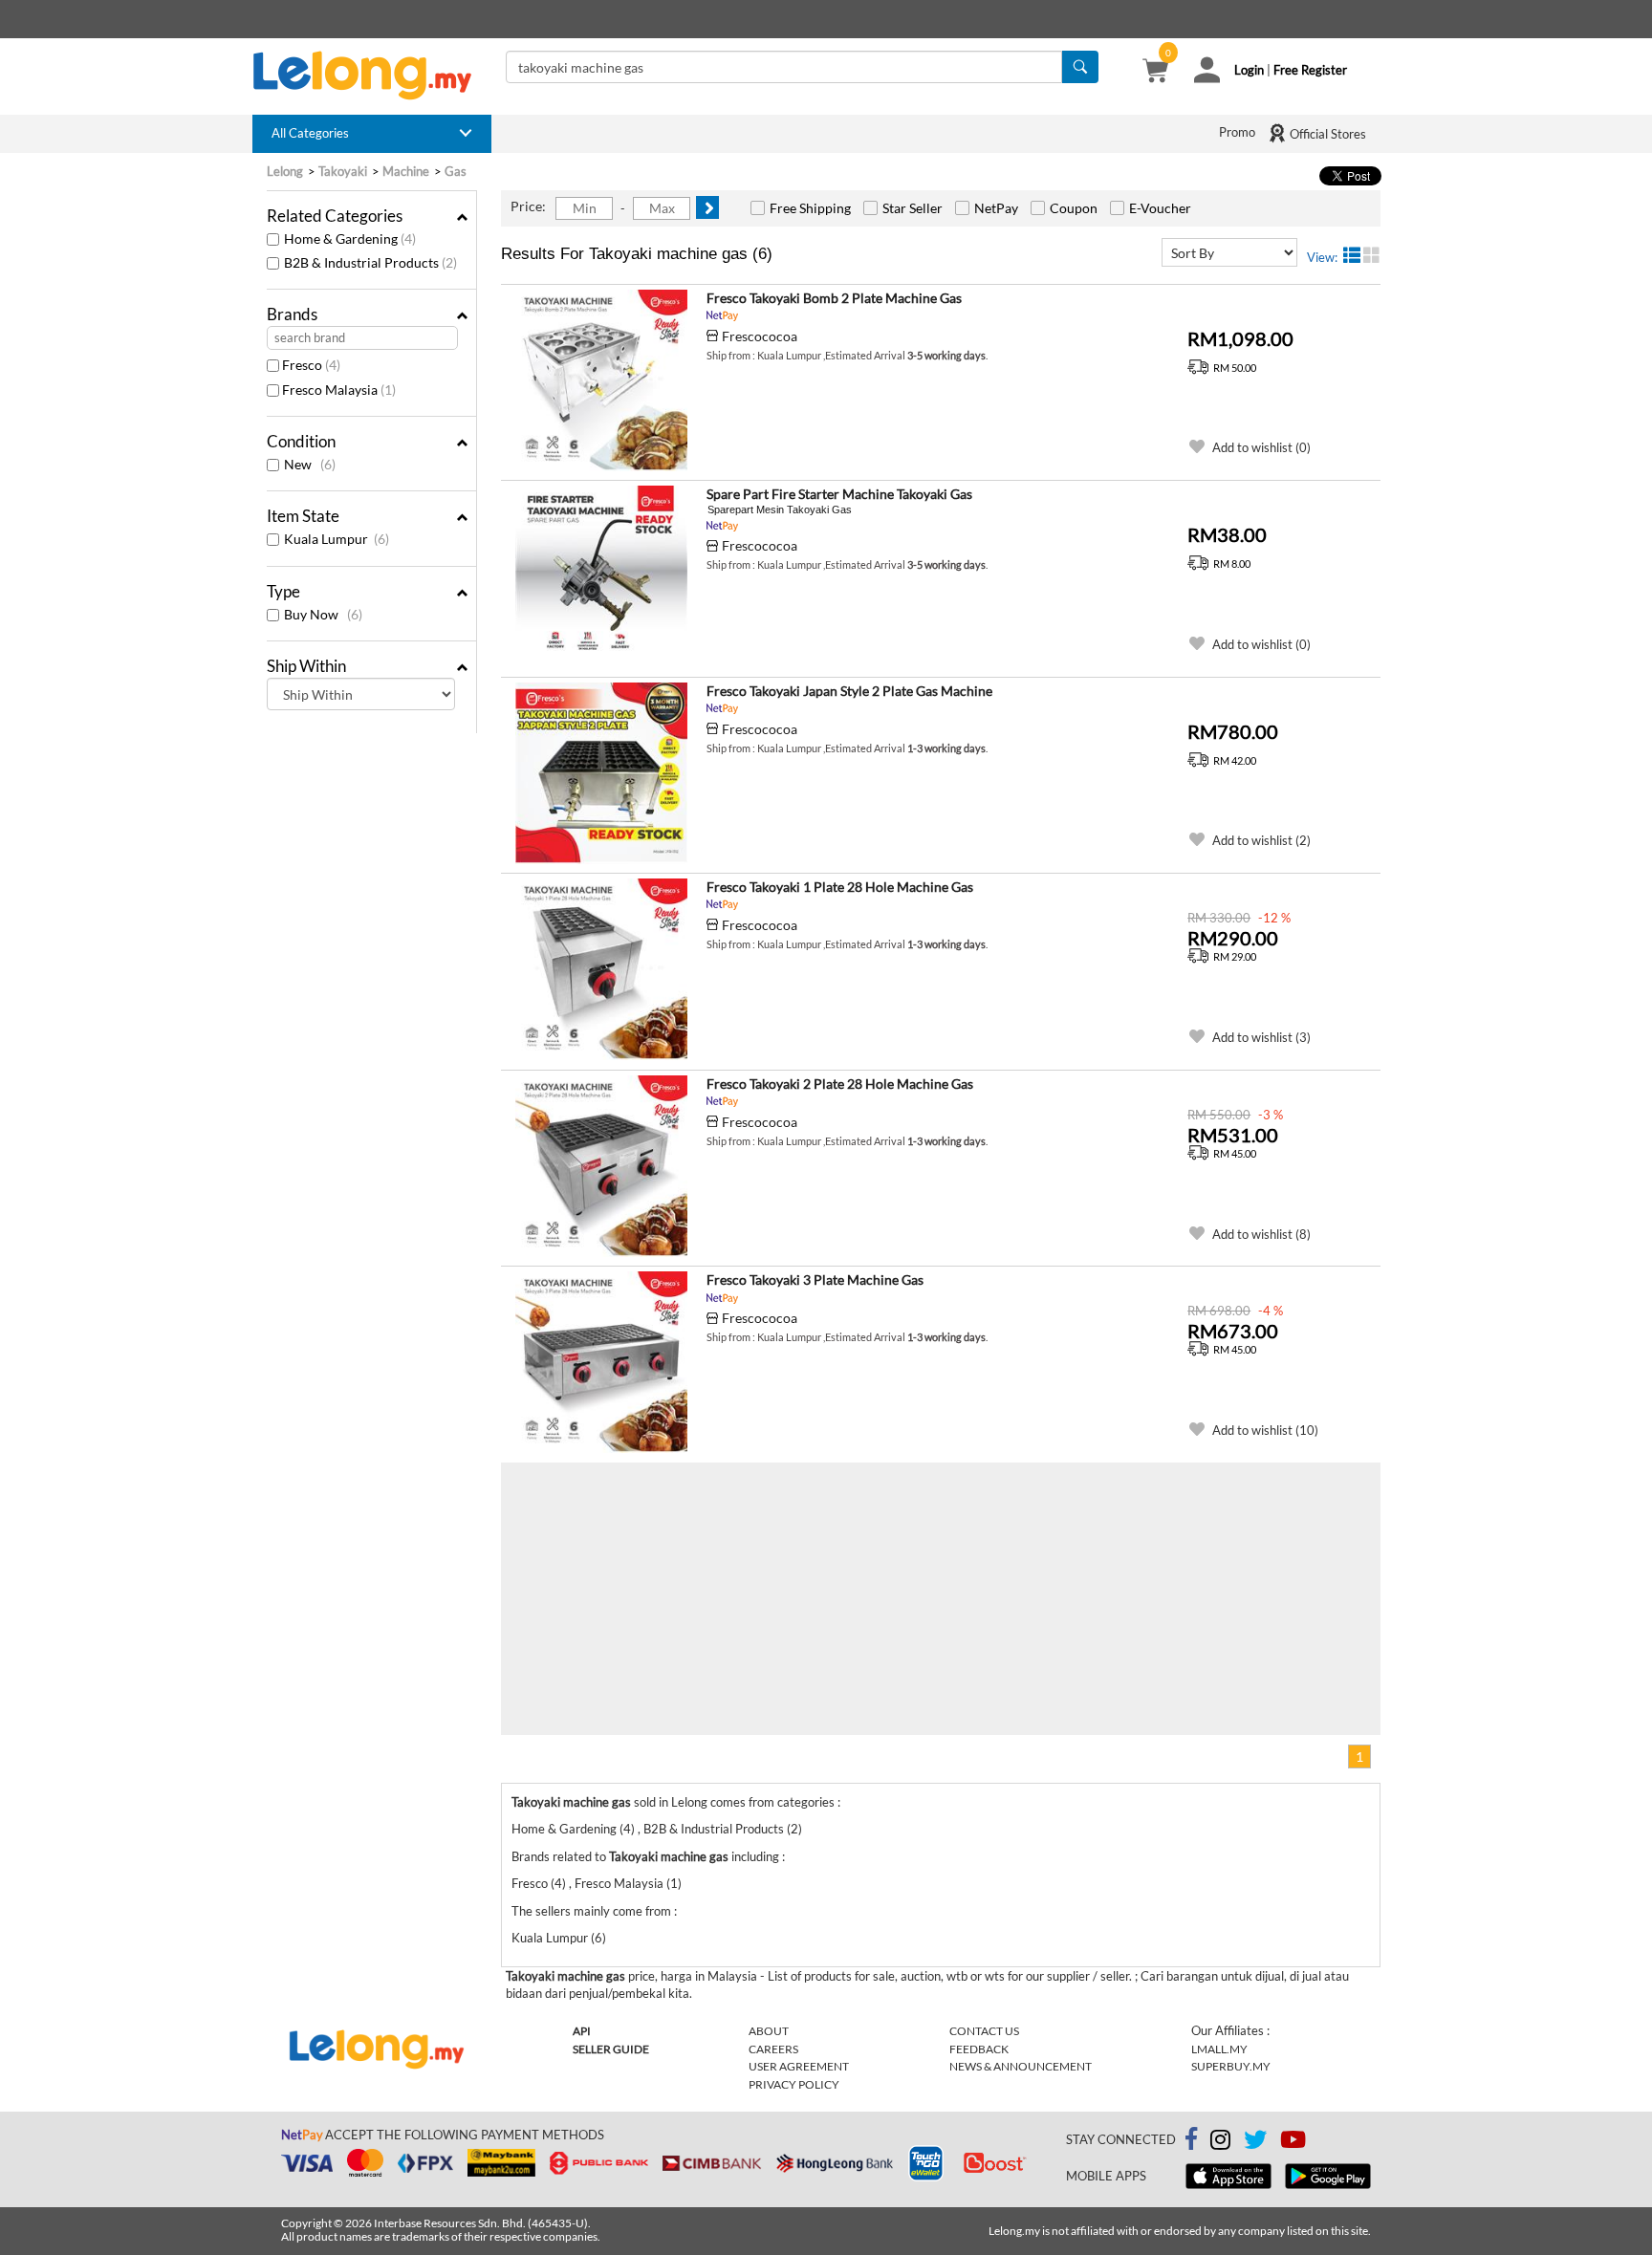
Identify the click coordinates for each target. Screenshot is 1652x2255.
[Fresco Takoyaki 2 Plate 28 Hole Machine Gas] (601, 1166)
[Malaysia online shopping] (372, 76)
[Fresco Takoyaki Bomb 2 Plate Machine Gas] (601, 380)
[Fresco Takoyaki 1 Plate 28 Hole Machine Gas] (601, 969)
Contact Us (984, 2031)
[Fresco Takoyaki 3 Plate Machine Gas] (601, 1362)
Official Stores (1326, 134)
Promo (1237, 132)
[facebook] (1191, 2139)
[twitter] (1255, 2143)
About (769, 2031)
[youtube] (1293, 2143)
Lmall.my (1219, 2049)
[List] (1352, 255)
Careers (773, 2049)
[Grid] (1372, 255)
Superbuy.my (1231, 2066)
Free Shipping (810, 208)
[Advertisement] (721, 1596)
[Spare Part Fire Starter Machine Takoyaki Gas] (601, 576)
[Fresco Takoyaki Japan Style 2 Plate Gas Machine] (601, 773)
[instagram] (1220, 2143)
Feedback (979, 2049)
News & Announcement (1021, 2066)
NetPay (996, 208)
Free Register (1310, 70)
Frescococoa (760, 336)
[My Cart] (1155, 73)
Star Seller (913, 208)
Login (1249, 70)
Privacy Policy (794, 2084)
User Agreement (799, 2066)
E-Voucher (1160, 208)
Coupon (1074, 208)
